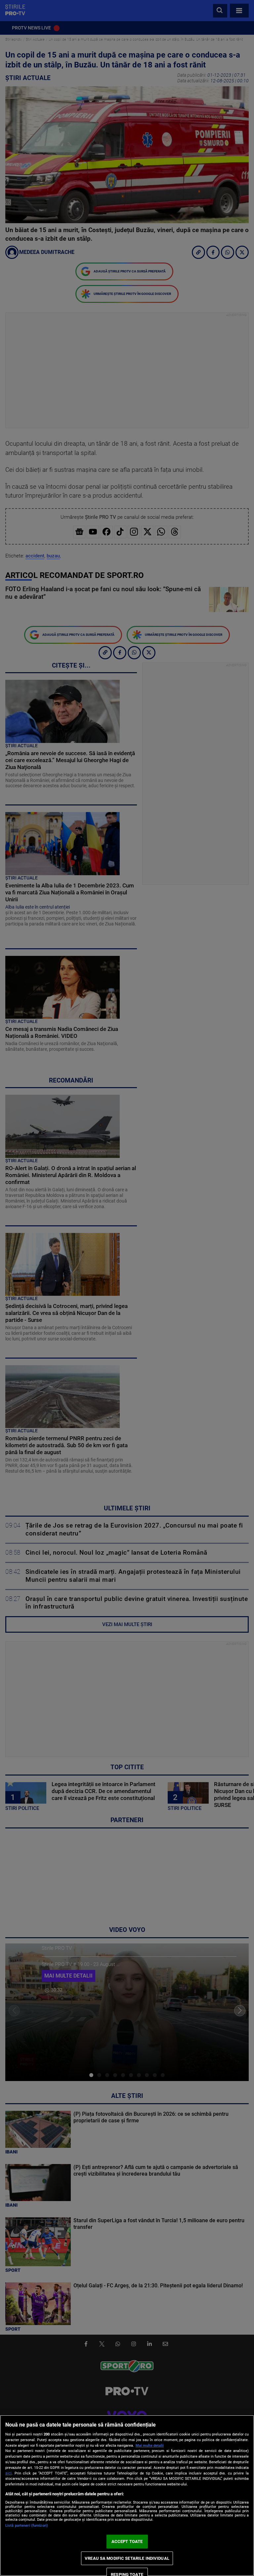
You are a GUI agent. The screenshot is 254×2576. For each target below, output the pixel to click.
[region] (127, 2495)
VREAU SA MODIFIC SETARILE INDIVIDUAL (127, 2558)
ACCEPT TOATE (127, 2541)
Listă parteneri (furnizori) (27, 2526)
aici (8, 2473)
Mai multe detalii (150, 2446)
